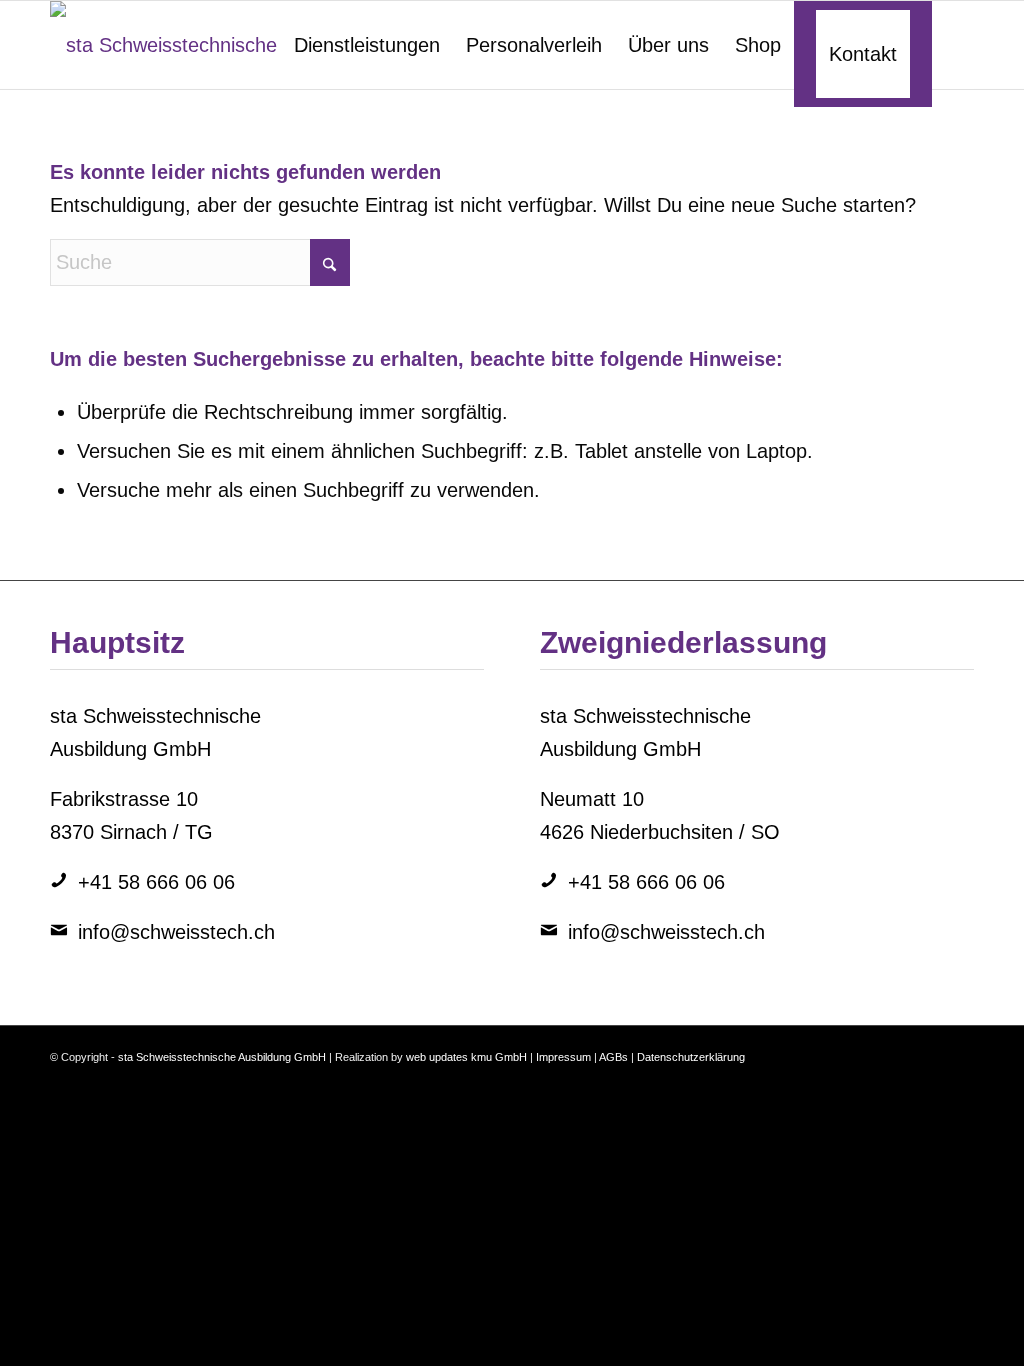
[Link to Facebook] (899, 1051)
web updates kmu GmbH (466, 1057)
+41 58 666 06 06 (156, 882)
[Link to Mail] (959, 1051)
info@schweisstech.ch (176, 932)
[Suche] (953, 45)
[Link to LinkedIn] (839, 1051)
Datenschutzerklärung (691, 1057)
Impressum (563, 1057)
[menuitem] (367, 45)
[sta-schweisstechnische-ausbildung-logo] (246, 45)
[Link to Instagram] (869, 1051)
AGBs (613, 1057)
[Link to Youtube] (929, 1051)
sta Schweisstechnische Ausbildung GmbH (222, 1057)
